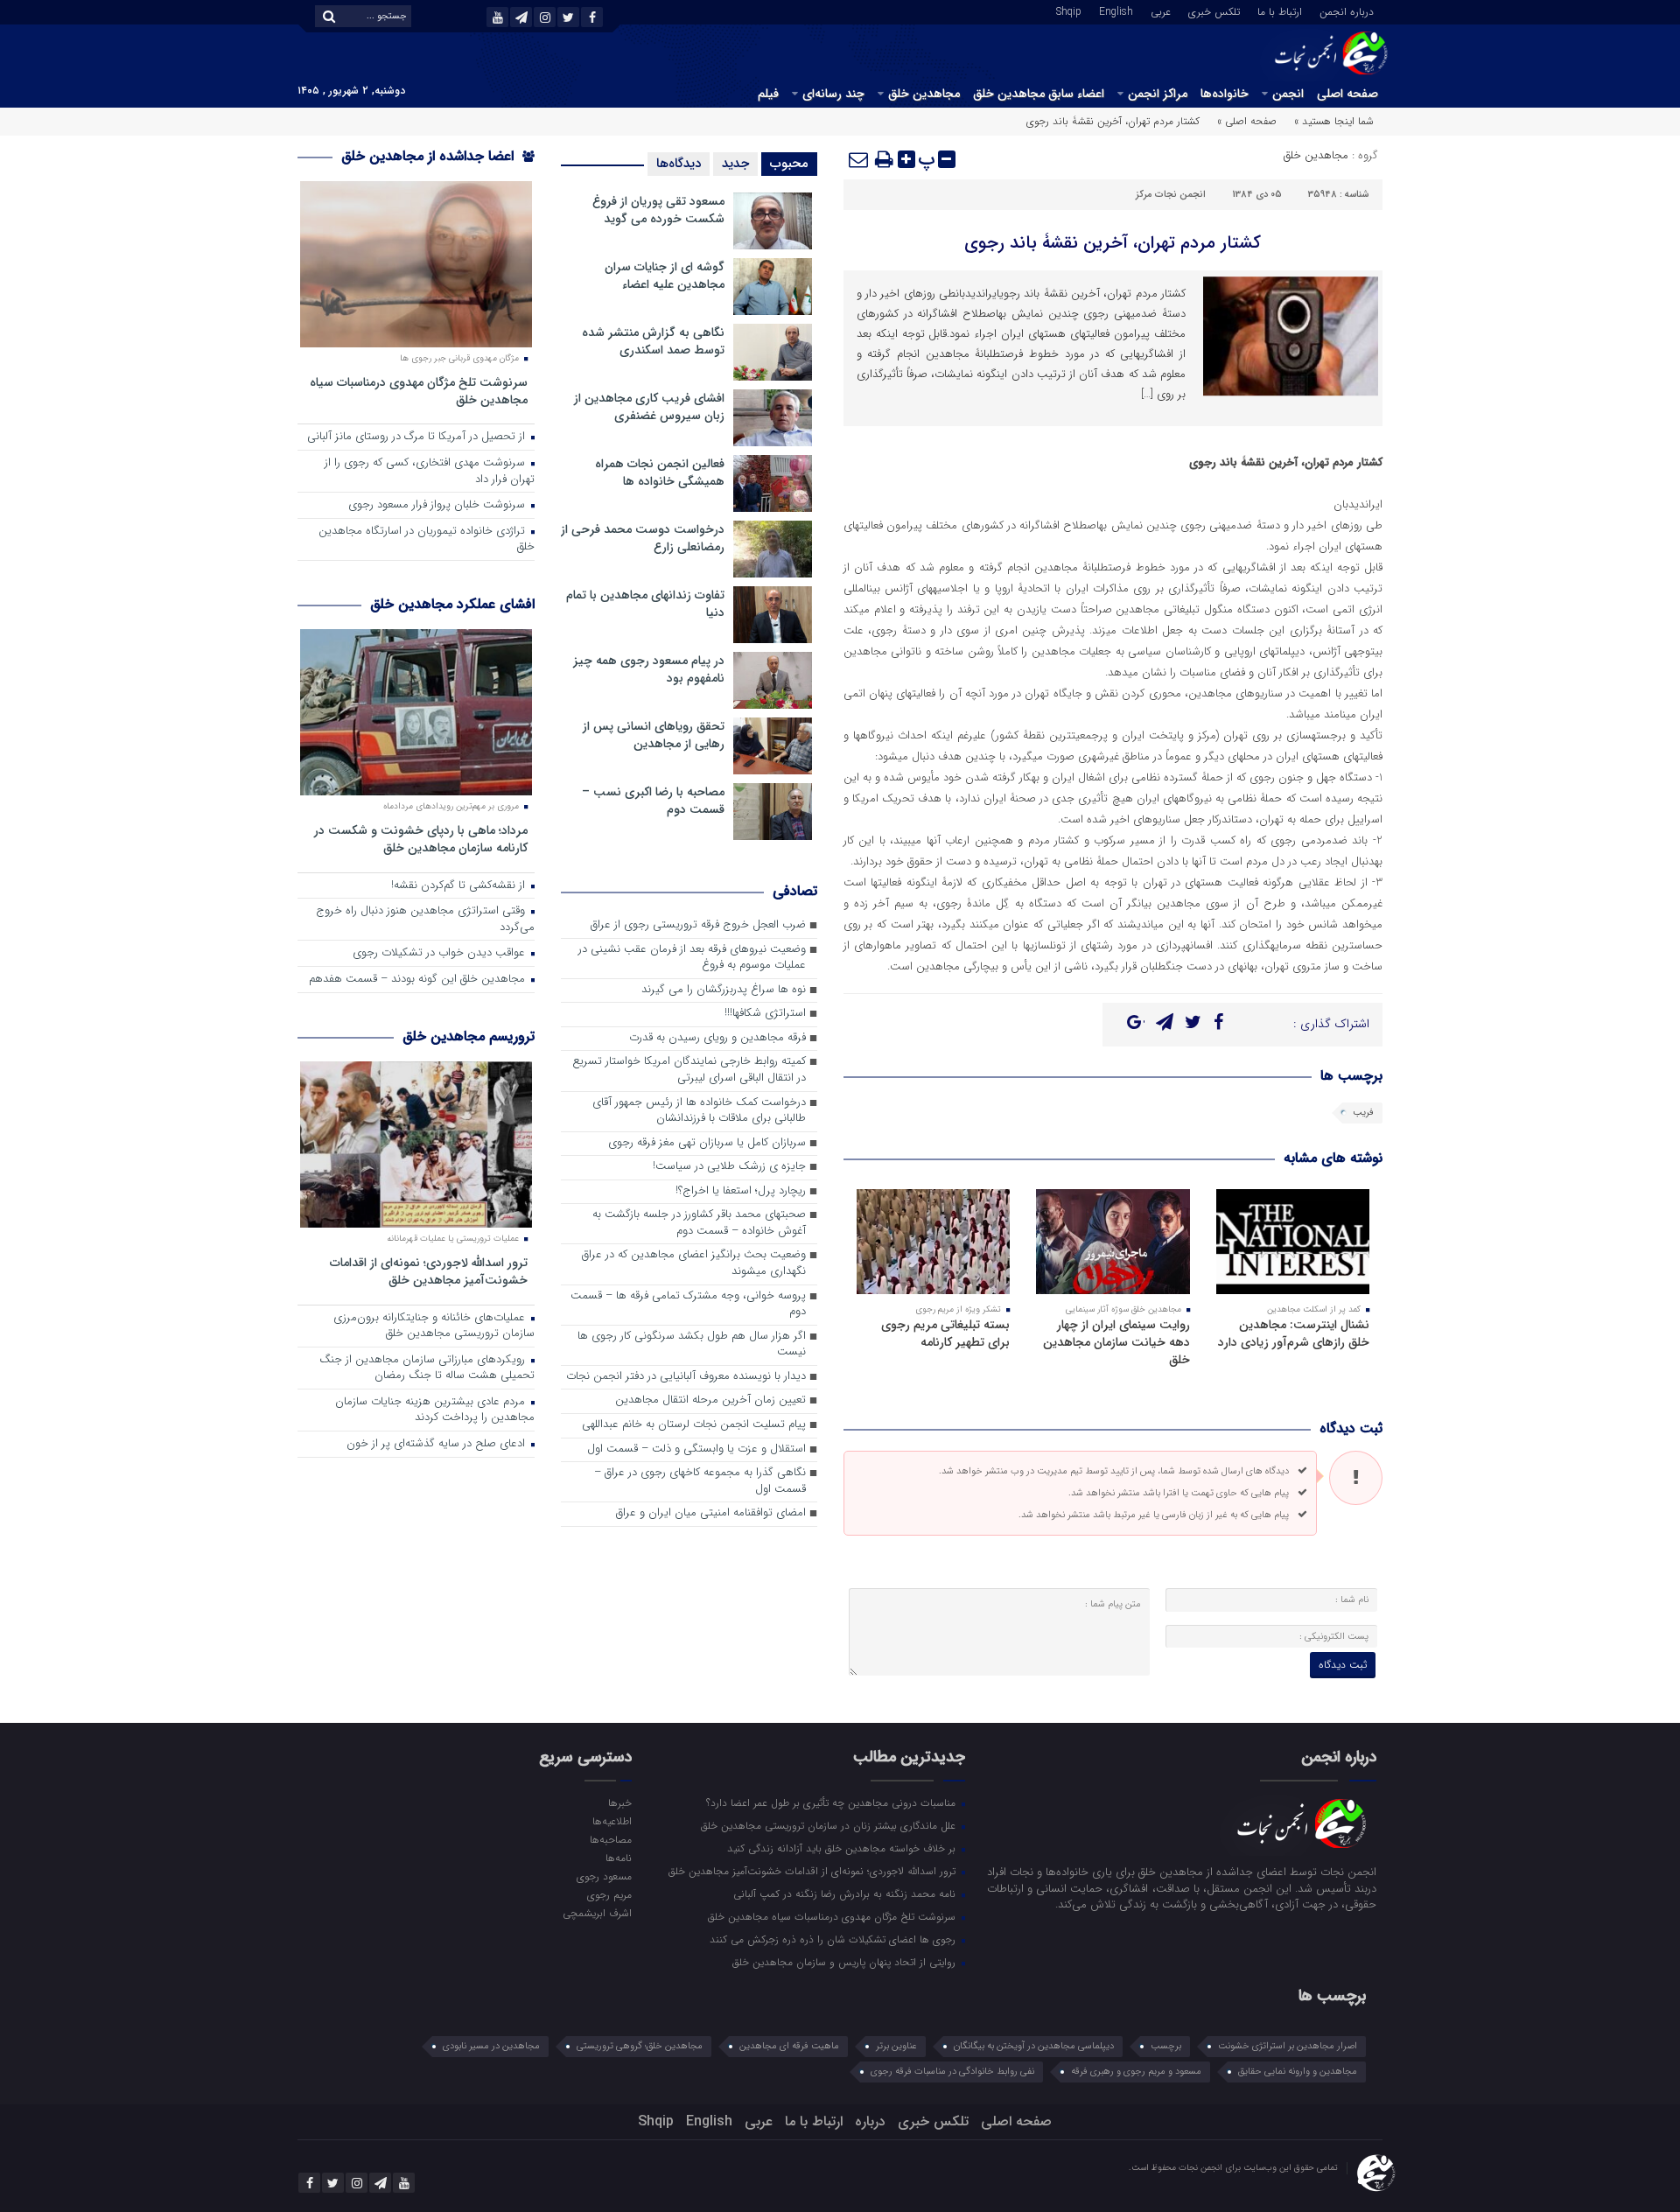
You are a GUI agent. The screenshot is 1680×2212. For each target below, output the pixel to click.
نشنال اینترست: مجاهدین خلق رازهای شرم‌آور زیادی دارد (1294, 1333)
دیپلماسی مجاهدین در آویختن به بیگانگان (1034, 2046)
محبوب (789, 164)
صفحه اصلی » (1247, 121)
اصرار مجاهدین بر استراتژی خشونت (1288, 2046)
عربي (1161, 10)
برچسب (1166, 2046)
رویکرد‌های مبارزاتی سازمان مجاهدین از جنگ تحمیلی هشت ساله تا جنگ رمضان (427, 1368)
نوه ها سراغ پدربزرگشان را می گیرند (724, 990)
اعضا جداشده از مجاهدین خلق (430, 156)
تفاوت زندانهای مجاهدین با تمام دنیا (645, 604)
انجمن (1288, 94)
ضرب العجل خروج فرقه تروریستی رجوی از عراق (698, 925)
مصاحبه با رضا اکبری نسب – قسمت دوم (653, 801)
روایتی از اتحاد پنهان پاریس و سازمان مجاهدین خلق (846, 1962)
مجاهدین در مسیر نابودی (491, 2046)
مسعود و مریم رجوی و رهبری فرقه (1136, 2072)
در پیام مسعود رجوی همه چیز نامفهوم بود (649, 669)
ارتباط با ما (1280, 10)
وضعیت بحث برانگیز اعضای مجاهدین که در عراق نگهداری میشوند (694, 1263)
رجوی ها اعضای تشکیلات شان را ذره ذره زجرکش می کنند (834, 1939)
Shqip (1069, 10)
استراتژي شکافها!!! (765, 1014)
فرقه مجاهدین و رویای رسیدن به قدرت (717, 1038)
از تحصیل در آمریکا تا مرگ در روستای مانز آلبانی (418, 437)
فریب (1363, 1113)
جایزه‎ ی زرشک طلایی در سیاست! (729, 1167)
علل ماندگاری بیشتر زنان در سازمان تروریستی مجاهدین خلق (830, 1825)
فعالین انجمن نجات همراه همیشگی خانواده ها (660, 472)
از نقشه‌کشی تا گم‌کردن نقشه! (460, 886)
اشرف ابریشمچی (597, 1913)
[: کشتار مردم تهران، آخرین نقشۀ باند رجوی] (859, 159)
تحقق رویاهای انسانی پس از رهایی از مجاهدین (654, 735)
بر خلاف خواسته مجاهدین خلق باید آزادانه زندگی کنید (843, 1848)
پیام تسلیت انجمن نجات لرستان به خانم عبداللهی (694, 1425)
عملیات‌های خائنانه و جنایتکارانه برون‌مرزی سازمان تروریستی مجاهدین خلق (434, 1326)
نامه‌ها (618, 1858)
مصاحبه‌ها (610, 1839)
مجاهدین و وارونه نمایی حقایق (1298, 2072)
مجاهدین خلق (924, 94)
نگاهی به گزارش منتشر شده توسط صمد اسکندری (653, 341)
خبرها (619, 1802)
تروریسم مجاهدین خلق (469, 1036)
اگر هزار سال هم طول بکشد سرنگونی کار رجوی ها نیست (692, 1345)
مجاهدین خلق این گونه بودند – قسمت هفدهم (419, 980)
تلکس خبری (1214, 10)
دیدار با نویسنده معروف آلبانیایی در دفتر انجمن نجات (686, 1377)
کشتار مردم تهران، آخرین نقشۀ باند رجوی (1113, 243)
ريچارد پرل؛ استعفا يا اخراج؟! (741, 1191)
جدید (735, 164)
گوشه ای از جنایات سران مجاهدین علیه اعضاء (665, 276)
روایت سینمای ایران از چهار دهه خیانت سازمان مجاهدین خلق (1116, 1342)
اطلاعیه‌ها (612, 1821)
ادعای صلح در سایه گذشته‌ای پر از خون (437, 1444)
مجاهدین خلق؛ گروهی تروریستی (640, 2046)
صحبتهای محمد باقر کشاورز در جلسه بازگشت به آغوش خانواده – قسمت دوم (699, 1223)
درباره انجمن (1347, 10)
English (1116, 10)
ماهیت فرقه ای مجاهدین (789, 2046)
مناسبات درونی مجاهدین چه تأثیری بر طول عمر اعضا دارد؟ (833, 1802)
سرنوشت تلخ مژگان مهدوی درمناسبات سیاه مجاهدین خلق (419, 391)
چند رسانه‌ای (833, 94)
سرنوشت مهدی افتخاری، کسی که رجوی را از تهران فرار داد (430, 472)
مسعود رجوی (604, 1876)
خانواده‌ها (1225, 94)
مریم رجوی (609, 1894)
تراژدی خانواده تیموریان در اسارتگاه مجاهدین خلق (427, 540)
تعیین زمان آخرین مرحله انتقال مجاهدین (710, 1400)
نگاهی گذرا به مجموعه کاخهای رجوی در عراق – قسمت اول (700, 1481)
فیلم (768, 94)
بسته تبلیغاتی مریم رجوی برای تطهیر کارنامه (945, 1333)
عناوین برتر (896, 2046)
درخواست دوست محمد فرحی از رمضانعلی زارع (643, 538)
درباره (870, 2121)
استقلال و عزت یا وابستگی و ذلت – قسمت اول (696, 1449)
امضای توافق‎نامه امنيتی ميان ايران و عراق (711, 1513)
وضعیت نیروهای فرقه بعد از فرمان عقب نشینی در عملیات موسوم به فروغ (692, 958)
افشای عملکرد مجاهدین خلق (452, 604)
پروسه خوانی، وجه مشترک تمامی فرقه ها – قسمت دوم (688, 1305)
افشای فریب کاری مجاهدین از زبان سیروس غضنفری (649, 407)
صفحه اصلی (1347, 94)
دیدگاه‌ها (679, 164)
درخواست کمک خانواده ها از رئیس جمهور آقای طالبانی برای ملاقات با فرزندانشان (699, 1111)
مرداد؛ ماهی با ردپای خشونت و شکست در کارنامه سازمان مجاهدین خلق (421, 839)
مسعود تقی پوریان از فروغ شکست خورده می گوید (658, 210)
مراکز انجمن (1158, 94)
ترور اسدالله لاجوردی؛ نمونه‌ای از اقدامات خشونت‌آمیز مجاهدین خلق (429, 1271)
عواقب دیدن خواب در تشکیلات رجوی (441, 953)
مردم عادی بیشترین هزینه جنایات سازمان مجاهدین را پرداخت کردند (435, 1410)
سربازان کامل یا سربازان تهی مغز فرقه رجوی (707, 1143)
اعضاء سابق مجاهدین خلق (1039, 94)
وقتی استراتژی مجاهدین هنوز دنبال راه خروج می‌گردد (425, 920)
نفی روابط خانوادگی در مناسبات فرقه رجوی (952, 2072)
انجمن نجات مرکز (1171, 195)
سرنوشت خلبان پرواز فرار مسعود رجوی (438, 505)
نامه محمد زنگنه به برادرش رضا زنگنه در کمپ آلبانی (846, 1893)
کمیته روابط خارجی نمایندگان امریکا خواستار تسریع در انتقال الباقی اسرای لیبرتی (689, 1070)
